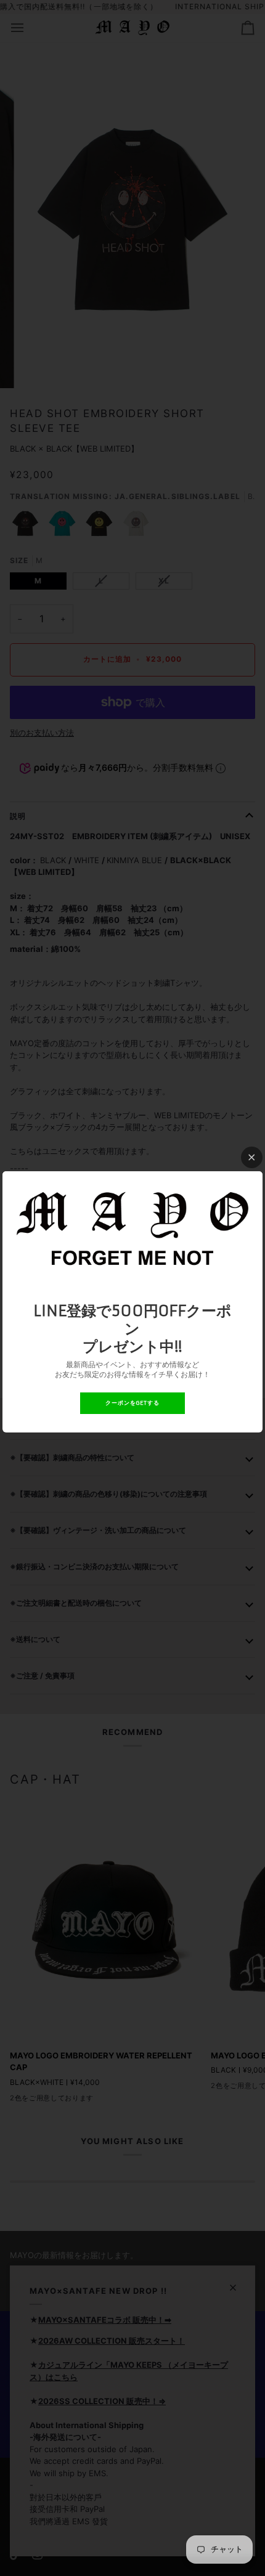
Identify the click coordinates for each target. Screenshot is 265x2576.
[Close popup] (252, 1157)
